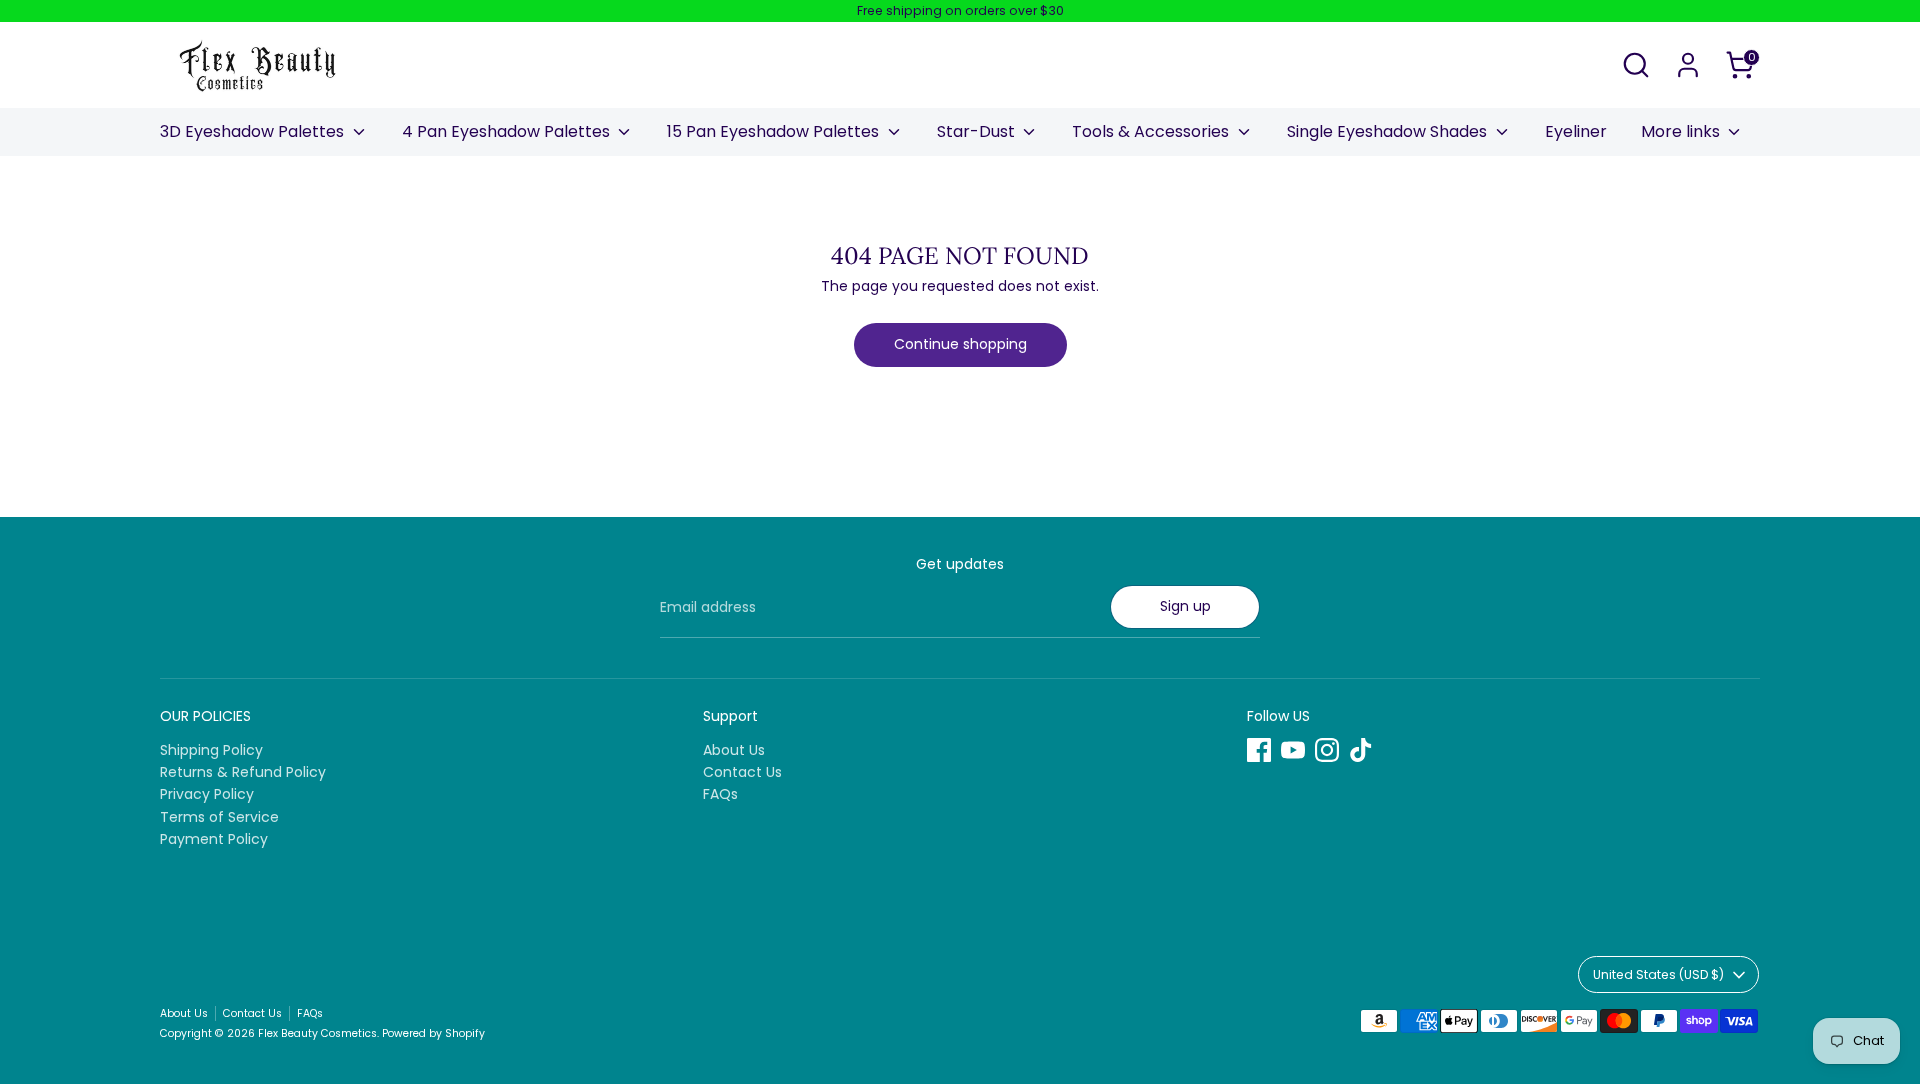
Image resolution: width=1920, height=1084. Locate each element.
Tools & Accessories (1152, 131)
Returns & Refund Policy (243, 772)
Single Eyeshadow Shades (1389, 131)
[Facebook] (1259, 750)
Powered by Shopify (433, 1033)
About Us (734, 750)
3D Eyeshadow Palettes (254, 131)
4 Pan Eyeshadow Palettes (508, 131)
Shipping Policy (211, 750)
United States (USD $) (1658, 974)
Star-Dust (978, 131)
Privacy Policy (207, 794)
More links (1682, 131)
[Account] (1688, 65)
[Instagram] (1327, 750)
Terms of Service (219, 817)
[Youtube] (1293, 750)
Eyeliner (1576, 131)
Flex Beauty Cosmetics (317, 1033)
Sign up (1185, 606)
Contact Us (742, 772)
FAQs (720, 794)
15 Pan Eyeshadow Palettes (775, 131)
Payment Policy (214, 839)
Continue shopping (960, 344)
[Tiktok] (1361, 750)
